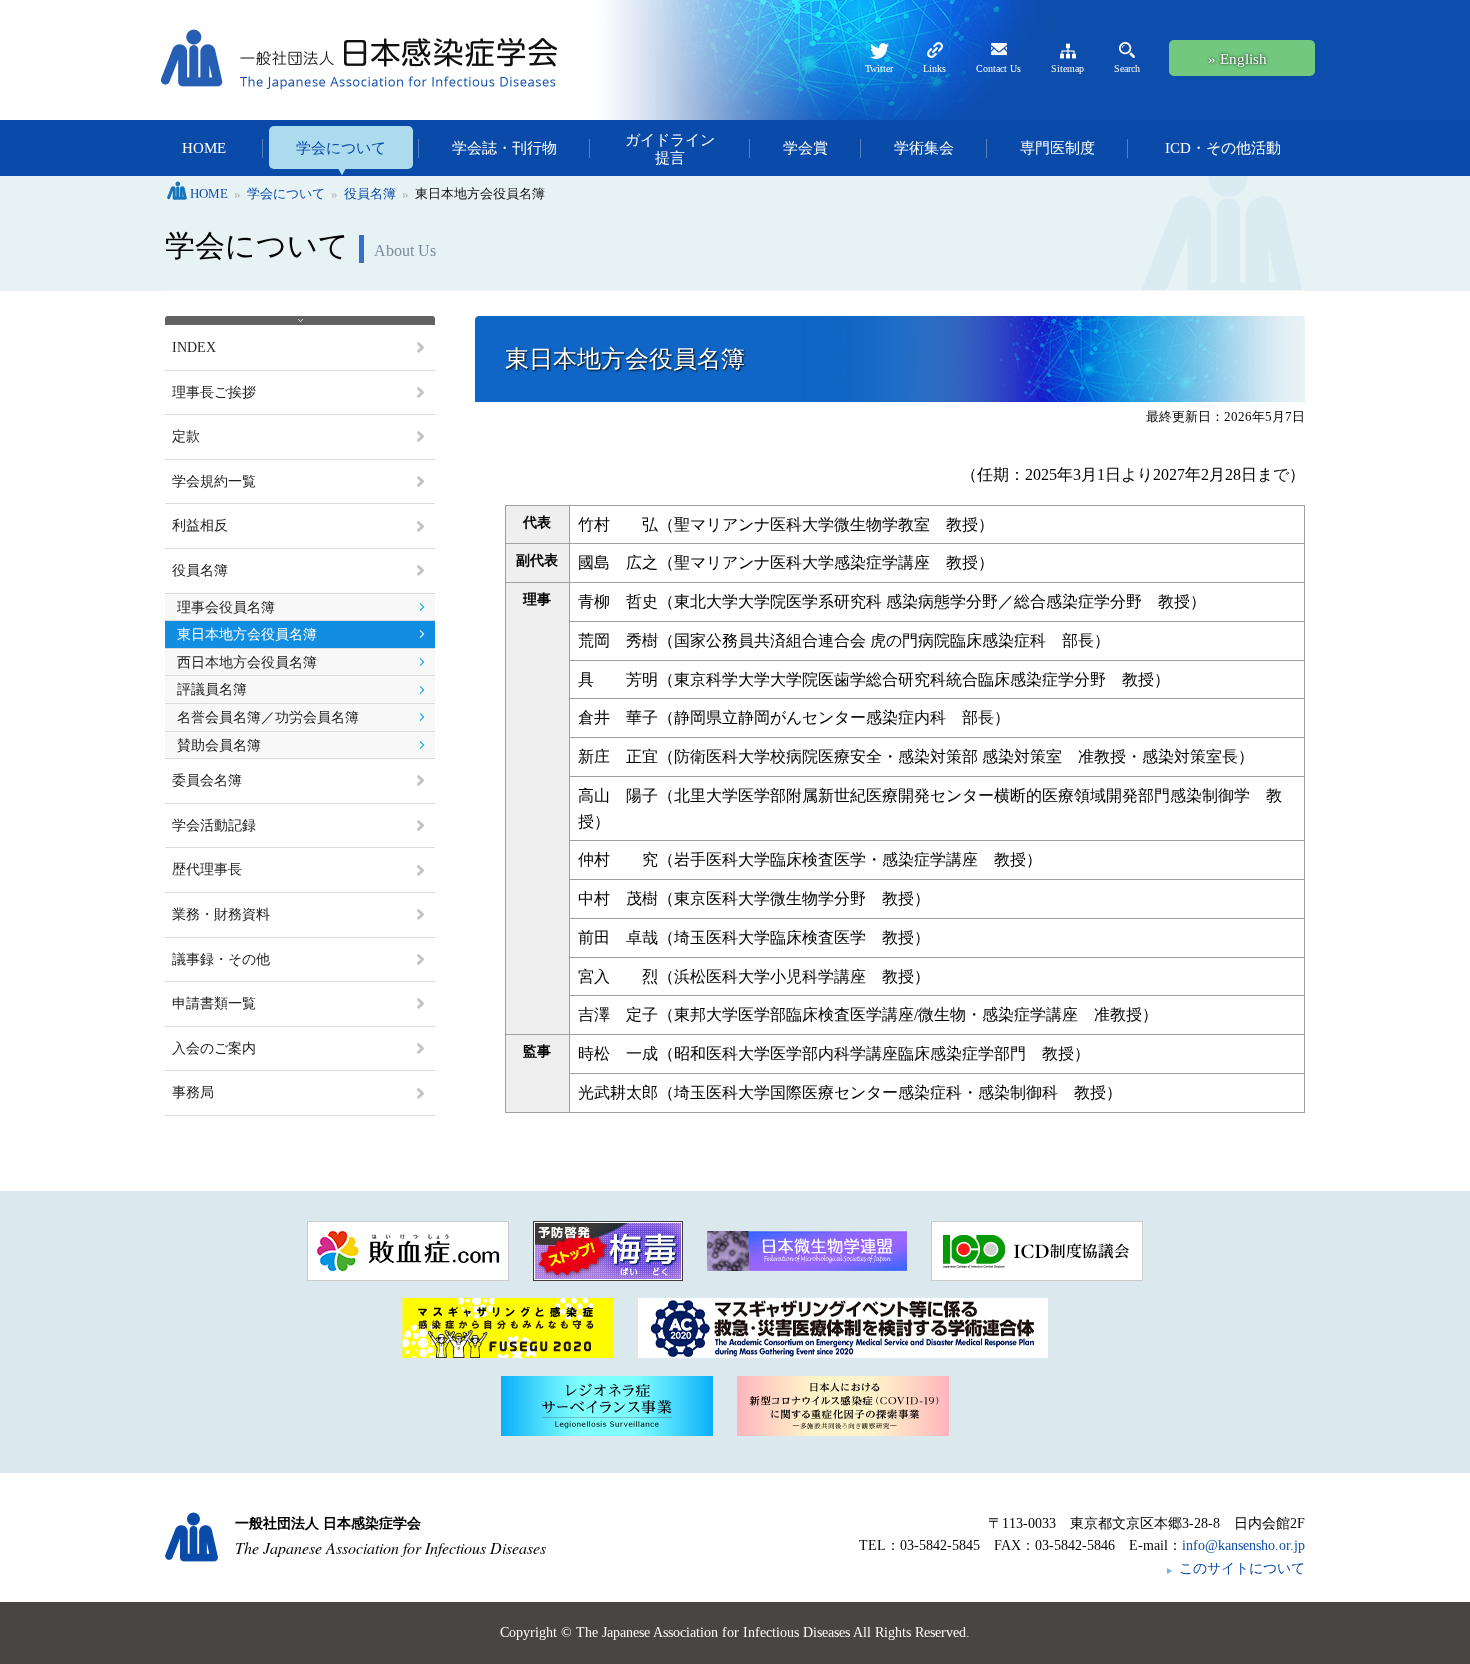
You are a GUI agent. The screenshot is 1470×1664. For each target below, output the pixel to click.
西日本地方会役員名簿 (247, 662)
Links (934, 68)
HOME (204, 148)
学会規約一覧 (214, 481)
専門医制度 (1057, 148)
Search (1127, 68)
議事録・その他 (221, 959)
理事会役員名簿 (226, 607)
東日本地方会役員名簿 (247, 634)
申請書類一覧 (214, 1003)
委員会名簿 (207, 780)
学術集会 (924, 148)
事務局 (193, 1092)
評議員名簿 (212, 689)
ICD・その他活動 (1223, 148)
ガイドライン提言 (670, 149)
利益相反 (200, 525)
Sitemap (1067, 68)
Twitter (879, 68)
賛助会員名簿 (219, 745)
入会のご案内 (214, 1048)
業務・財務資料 (221, 914)
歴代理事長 (207, 869)
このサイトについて (1242, 1568)
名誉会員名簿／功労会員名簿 (268, 717)
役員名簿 (200, 570)
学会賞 (805, 148)
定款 (186, 436)
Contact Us (998, 68)
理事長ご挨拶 (214, 392)
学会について (341, 148)
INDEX (194, 347)
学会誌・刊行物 (504, 148)
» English (1237, 59)
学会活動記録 (214, 825)
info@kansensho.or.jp (1243, 1545)
